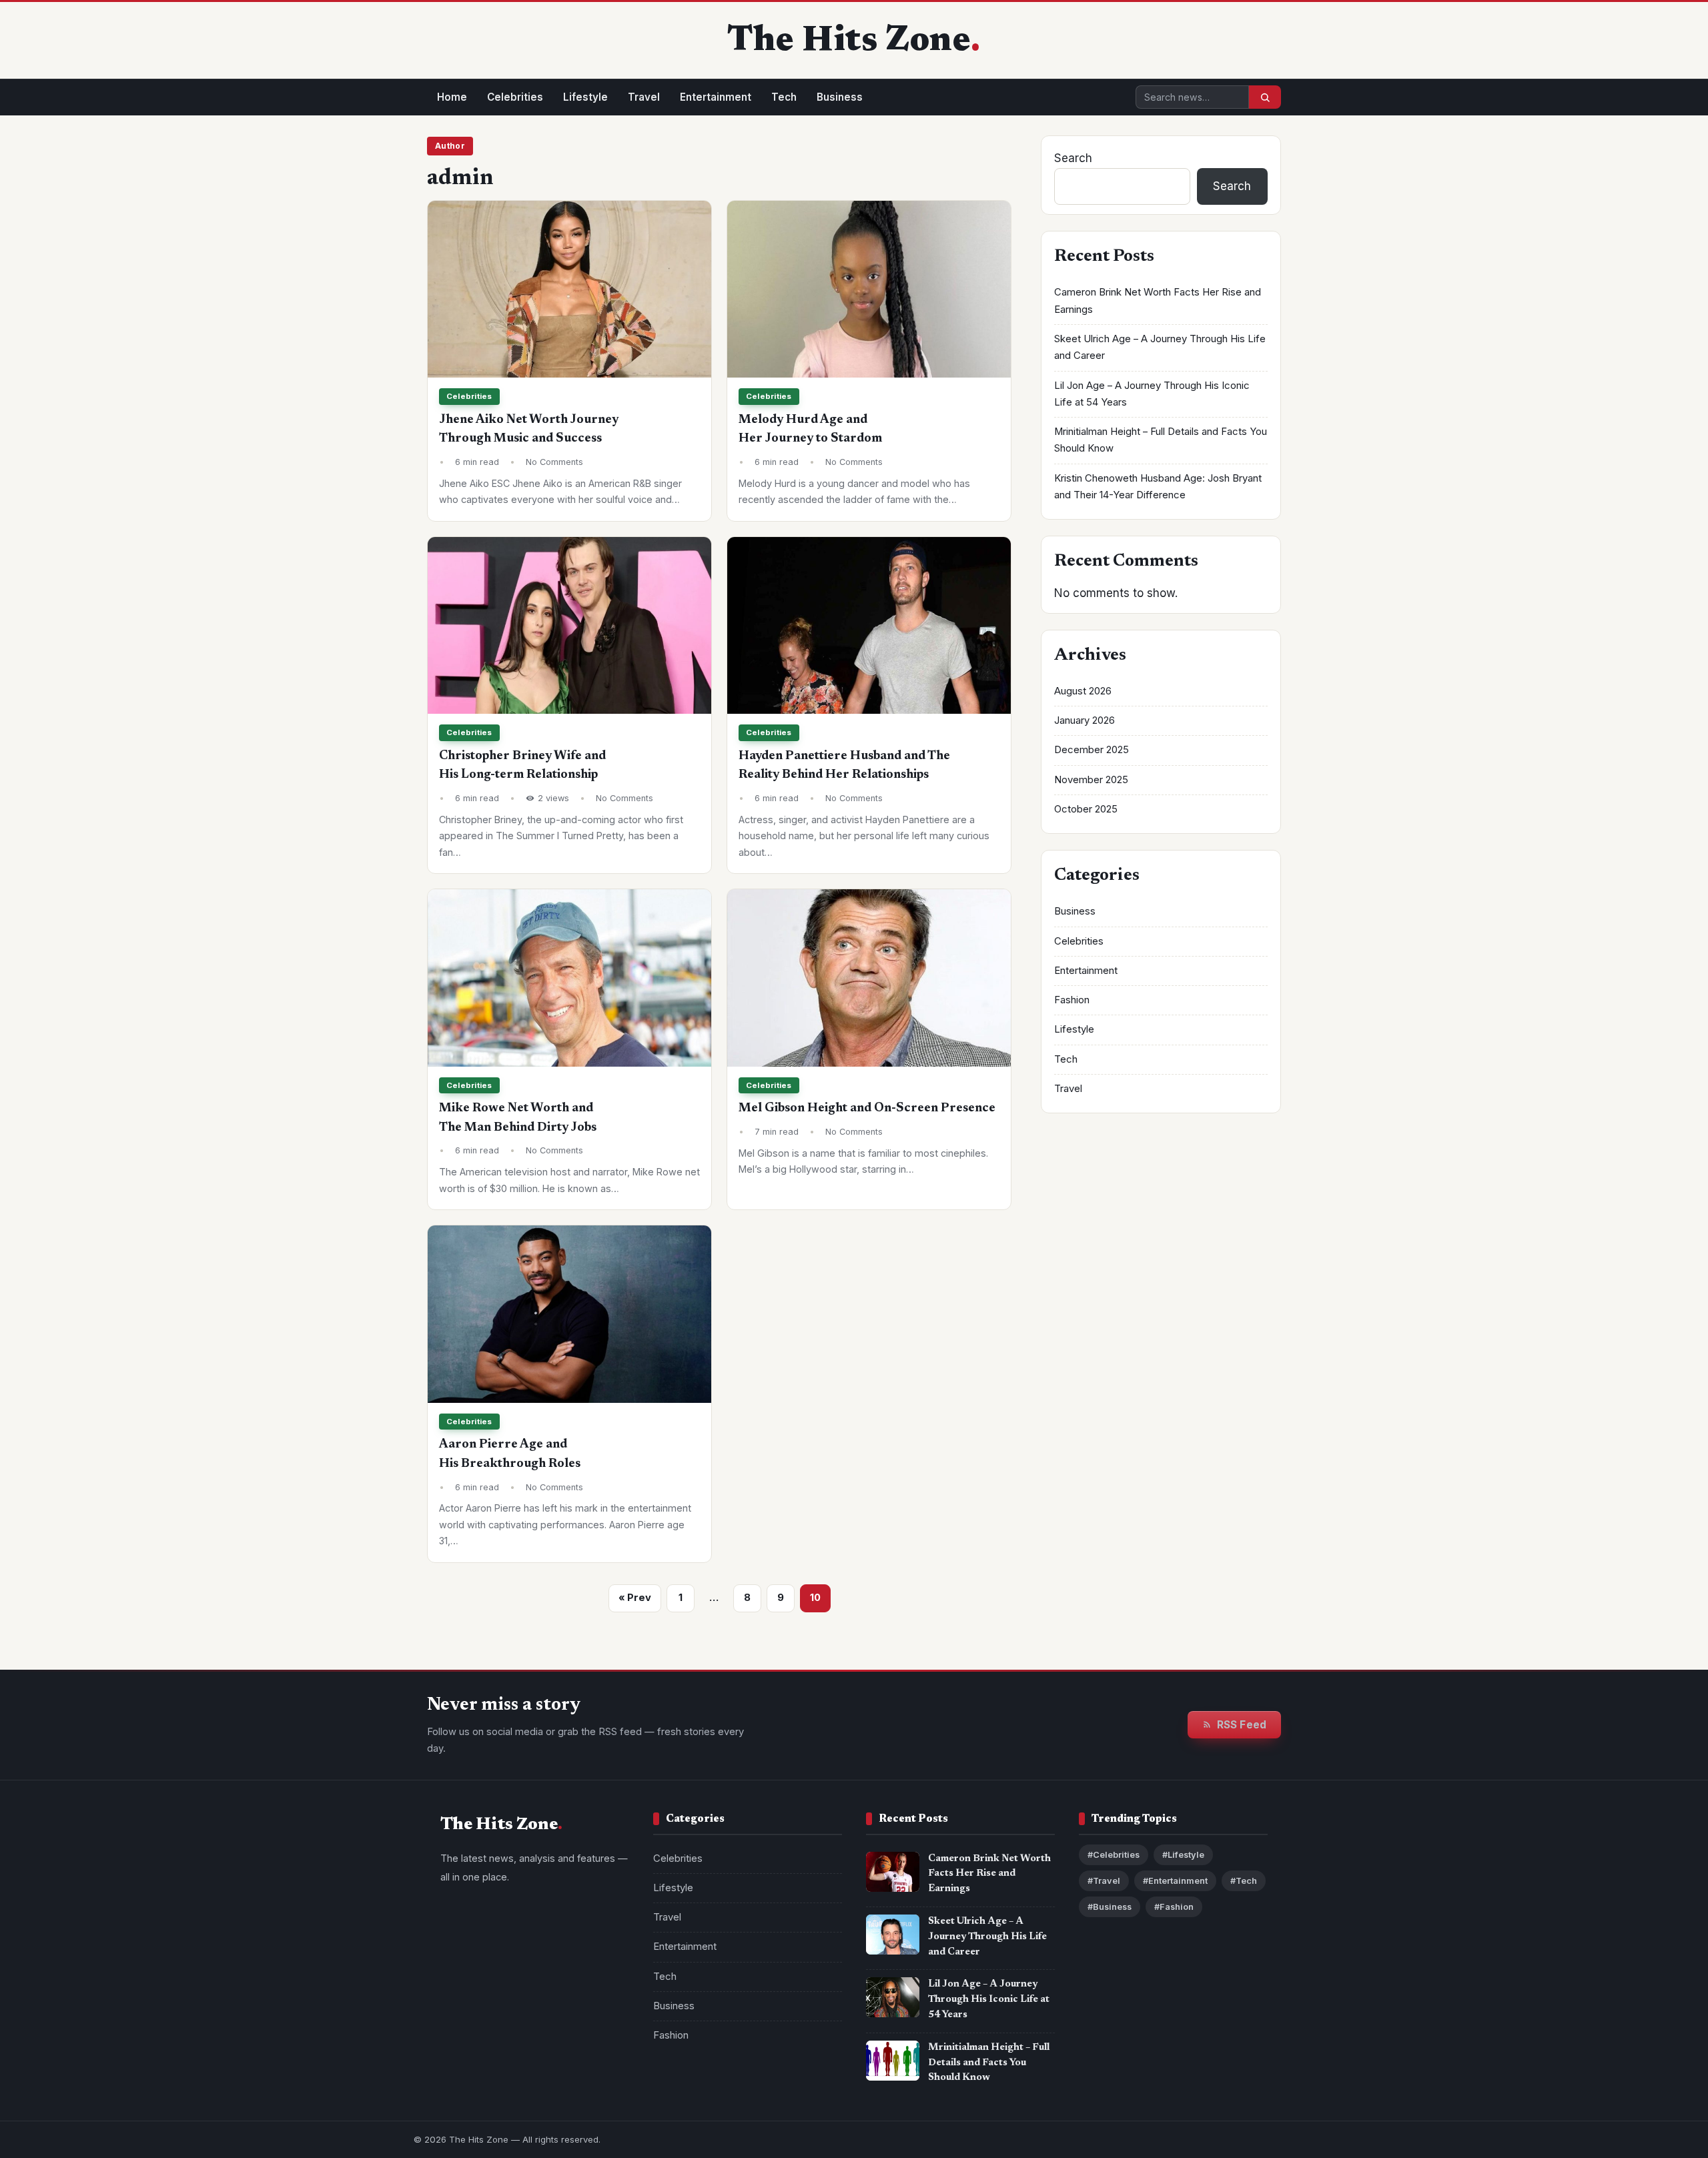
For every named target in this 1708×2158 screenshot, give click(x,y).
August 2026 (1083, 691)
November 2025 (1091, 780)
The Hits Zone (849, 42)
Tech (784, 97)
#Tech (1244, 1881)
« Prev (635, 1598)
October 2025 (1086, 809)
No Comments (554, 462)
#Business (1110, 1907)
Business (840, 97)
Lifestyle (585, 97)
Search (1073, 158)
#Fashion (1174, 1907)
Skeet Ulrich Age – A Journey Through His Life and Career (987, 1937)
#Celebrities (1114, 1855)
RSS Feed (1242, 1725)
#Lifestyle (1183, 1855)
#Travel (1104, 1881)
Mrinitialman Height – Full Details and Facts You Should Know (989, 2063)
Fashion (1072, 1000)
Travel (644, 97)
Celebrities (515, 97)
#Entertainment (1175, 1881)
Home (452, 97)
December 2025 (1092, 750)
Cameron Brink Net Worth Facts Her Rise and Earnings (989, 1874)
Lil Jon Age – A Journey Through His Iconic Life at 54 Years (989, 2000)
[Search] (1265, 97)
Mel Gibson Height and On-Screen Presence (867, 1108)
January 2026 (1085, 720)
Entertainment (716, 97)
